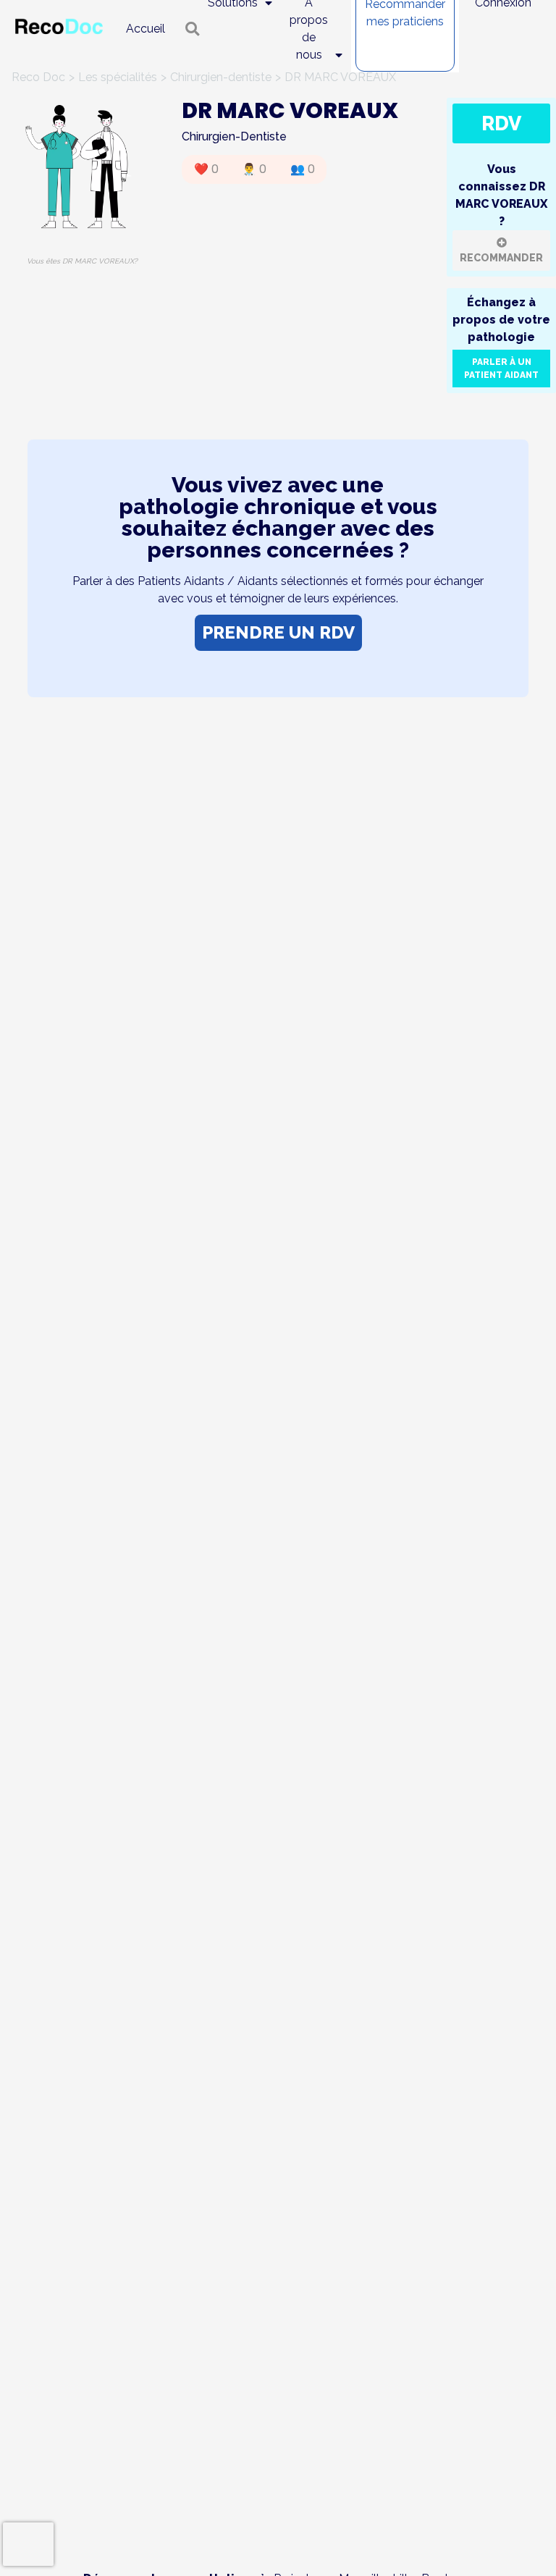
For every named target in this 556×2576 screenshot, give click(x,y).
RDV (501, 123)
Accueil (146, 29)
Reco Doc (38, 77)
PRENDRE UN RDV (278, 632)
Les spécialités (118, 77)
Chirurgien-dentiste (221, 77)
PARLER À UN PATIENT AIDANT (501, 369)
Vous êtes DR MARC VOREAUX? (82, 261)
